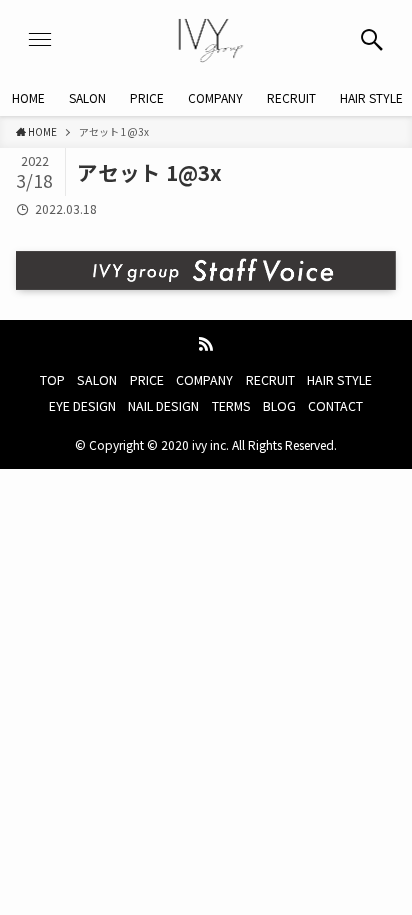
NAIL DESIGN (163, 406)
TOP (52, 380)
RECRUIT (270, 380)
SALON (97, 380)
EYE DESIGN (82, 406)
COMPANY (204, 380)
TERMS (231, 406)
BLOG (279, 406)
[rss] (206, 344)
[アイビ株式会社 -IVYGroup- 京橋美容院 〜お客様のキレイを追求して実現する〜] (206, 40)
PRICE (147, 380)
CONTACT (335, 406)
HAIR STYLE (339, 380)
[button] (372, 40)
